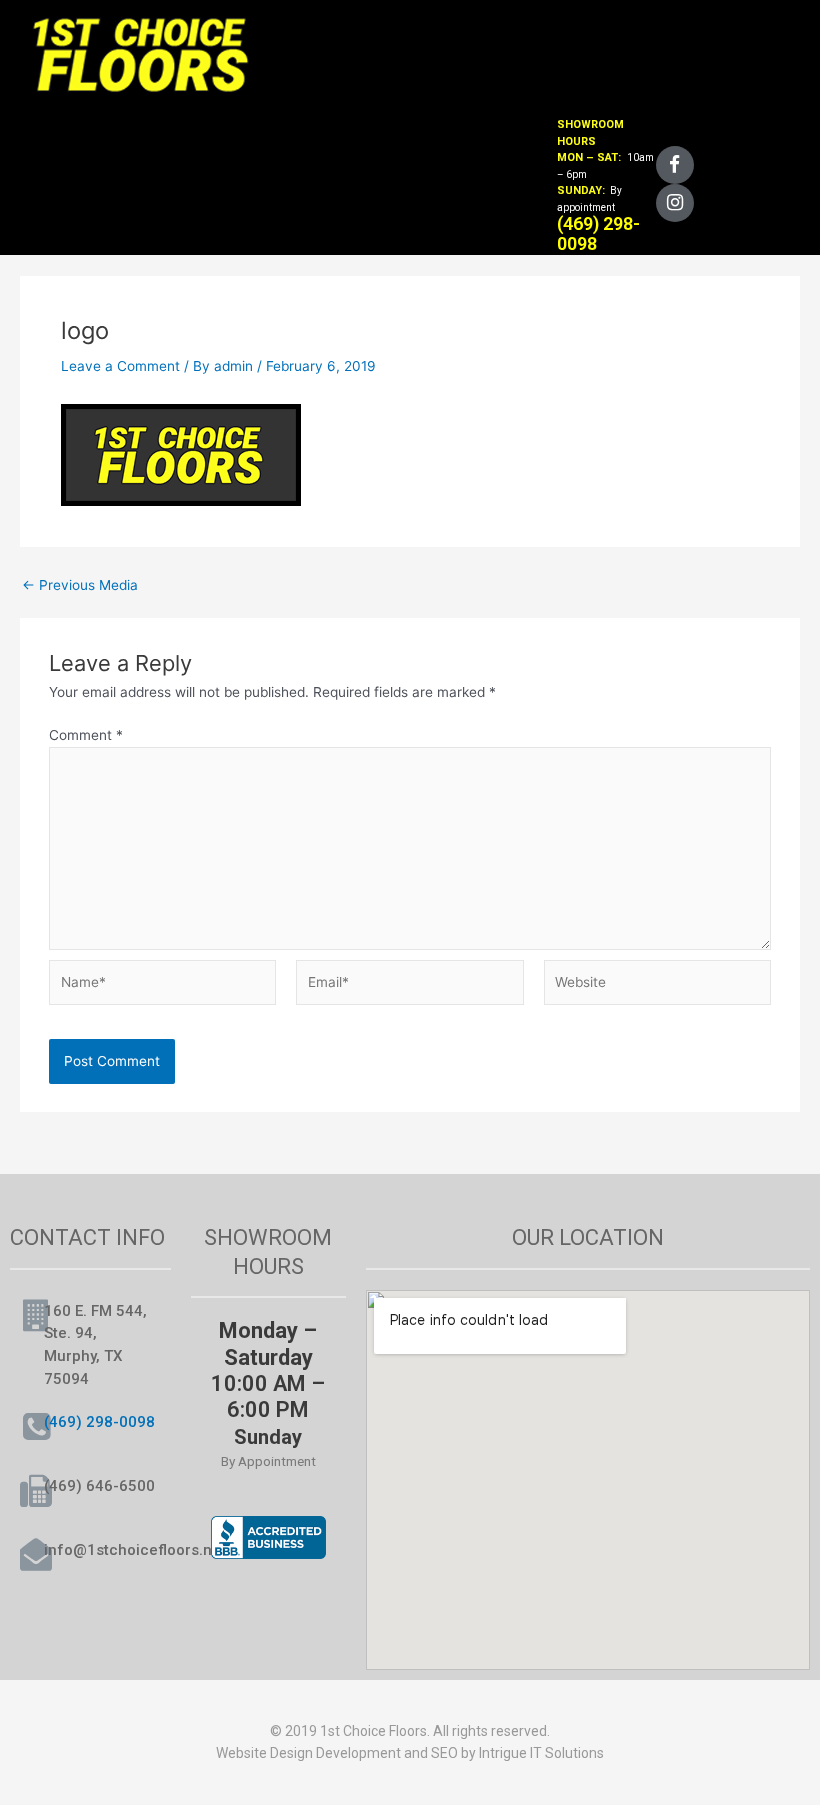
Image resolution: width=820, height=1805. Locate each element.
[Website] (657, 986)
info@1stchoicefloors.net (135, 1550)
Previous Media (80, 586)
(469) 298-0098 (99, 1422)
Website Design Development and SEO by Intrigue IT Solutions (410, 1753)
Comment (86, 735)
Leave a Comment (120, 366)
